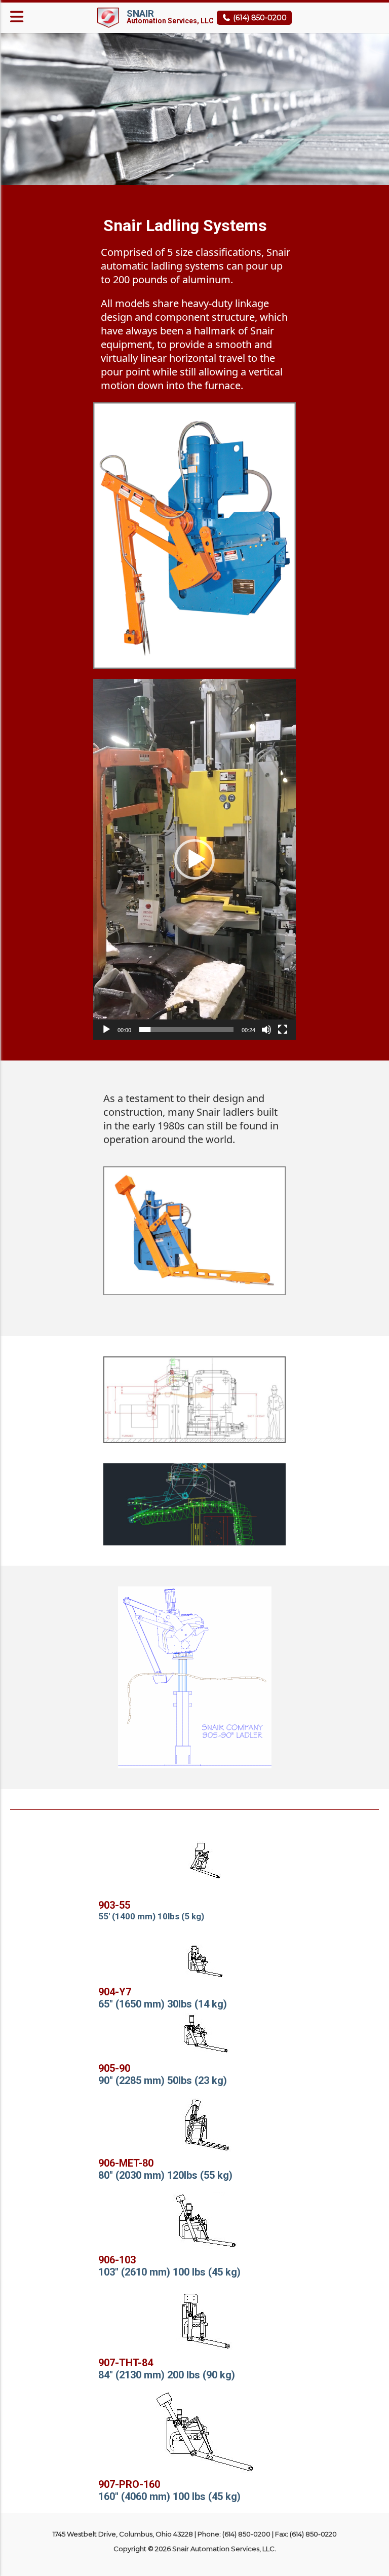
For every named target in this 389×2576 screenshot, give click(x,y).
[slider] (186, 1030)
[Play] (106, 1030)
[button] (194, 859)
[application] (194, 859)
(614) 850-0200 (259, 18)
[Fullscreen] (283, 1030)
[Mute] (266, 1030)
